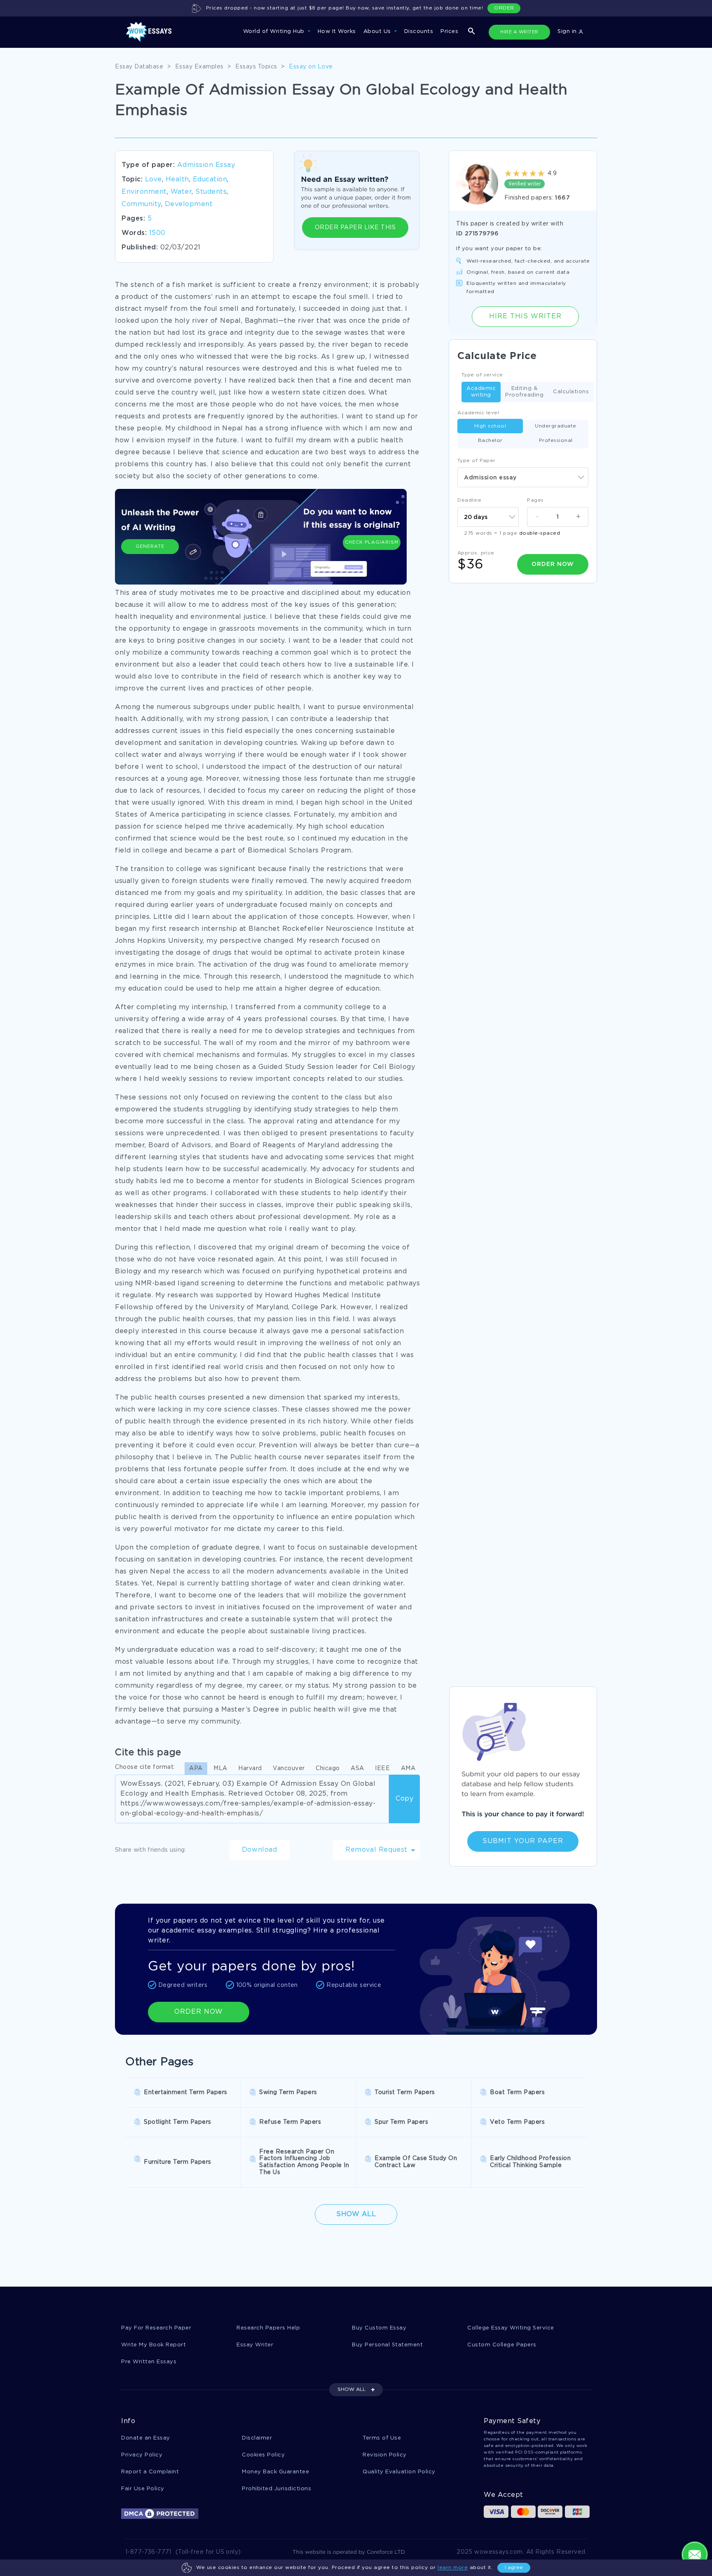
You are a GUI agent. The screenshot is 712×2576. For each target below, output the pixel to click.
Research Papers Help (268, 2328)
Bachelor (490, 440)
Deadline (469, 500)
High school (490, 426)
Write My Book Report (153, 2345)
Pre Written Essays (149, 2362)
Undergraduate (556, 426)
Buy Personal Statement (387, 2345)
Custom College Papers (502, 2345)
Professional (556, 440)
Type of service (482, 375)
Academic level (478, 413)
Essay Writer (255, 2345)
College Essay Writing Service (511, 2328)
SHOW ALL (351, 2389)
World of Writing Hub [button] (275, 32)
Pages (535, 500)
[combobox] (523, 477)
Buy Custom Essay (379, 2328)
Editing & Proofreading (524, 392)
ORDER (504, 8)
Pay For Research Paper (156, 2328)
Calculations (571, 392)
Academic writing (481, 392)
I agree (514, 2568)
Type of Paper (477, 461)
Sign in (568, 32)
